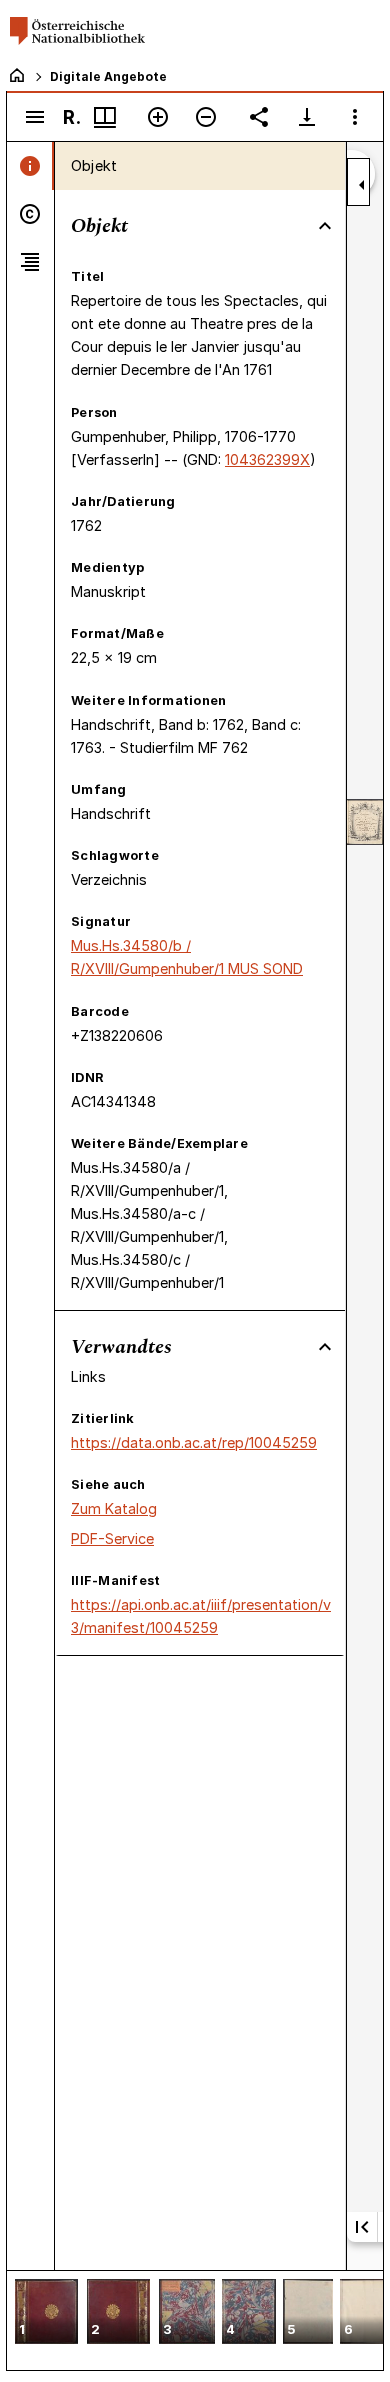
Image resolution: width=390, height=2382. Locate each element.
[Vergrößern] (158, 117)
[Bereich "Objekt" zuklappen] (325, 226)
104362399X (267, 459)
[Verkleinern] (206, 117)
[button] (46, 2313)
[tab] (30, 166)
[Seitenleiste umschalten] (35, 117)
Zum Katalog (114, 1508)
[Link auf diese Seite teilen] (259, 117)
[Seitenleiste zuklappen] (362, 185)
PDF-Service (112, 1538)
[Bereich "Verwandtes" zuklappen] (325, 1347)
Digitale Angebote (108, 76)
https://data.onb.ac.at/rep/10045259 (194, 1442)
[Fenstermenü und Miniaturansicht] (105, 117)
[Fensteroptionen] (355, 117)
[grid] (195, 2320)
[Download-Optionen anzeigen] (307, 117)
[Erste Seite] (362, 2227)
